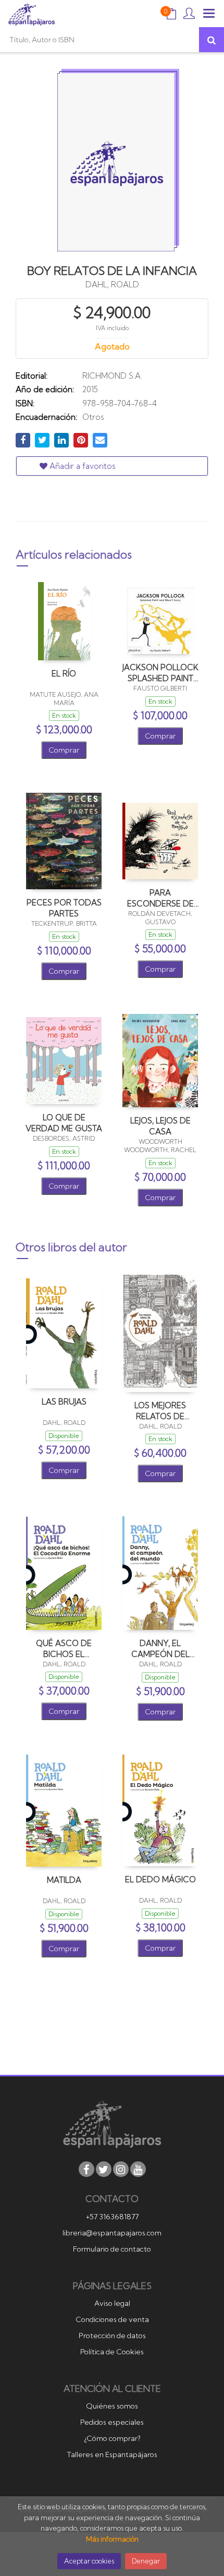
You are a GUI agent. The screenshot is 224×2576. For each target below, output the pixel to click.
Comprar (64, 750)
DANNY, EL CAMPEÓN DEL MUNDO (160, 1648)
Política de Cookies (112, 2352)
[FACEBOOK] (86, 2169)
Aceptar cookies (89, 2561)
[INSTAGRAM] (121, 2169)
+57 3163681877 (112, 2217)
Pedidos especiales (112, 2422)
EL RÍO (64, 674)
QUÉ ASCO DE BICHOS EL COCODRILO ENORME (64, 1648)
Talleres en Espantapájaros (112, 2454)
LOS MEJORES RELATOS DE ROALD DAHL (160, 1411)
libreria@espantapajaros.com (112, 2233)
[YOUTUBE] (138, 2169)
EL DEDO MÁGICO (160, 1879)
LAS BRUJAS (64, 1402)
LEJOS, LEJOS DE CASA (160, 1126)
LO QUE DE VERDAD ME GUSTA (64, 1123)
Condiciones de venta (112, 2319)
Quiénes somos (112, 2406)
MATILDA (64, 1880)
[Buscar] (211, 40)
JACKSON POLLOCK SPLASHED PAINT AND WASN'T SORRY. (160, 673)
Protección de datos (112, 2336)
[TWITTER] (104, 2169)
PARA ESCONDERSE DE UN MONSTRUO (160, 898)
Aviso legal (112, 2303)
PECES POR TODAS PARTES (64, 908)
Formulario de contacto (112, 2249)
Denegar (146, 2561)
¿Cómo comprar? (112, 2438)
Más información (112, 2539)
